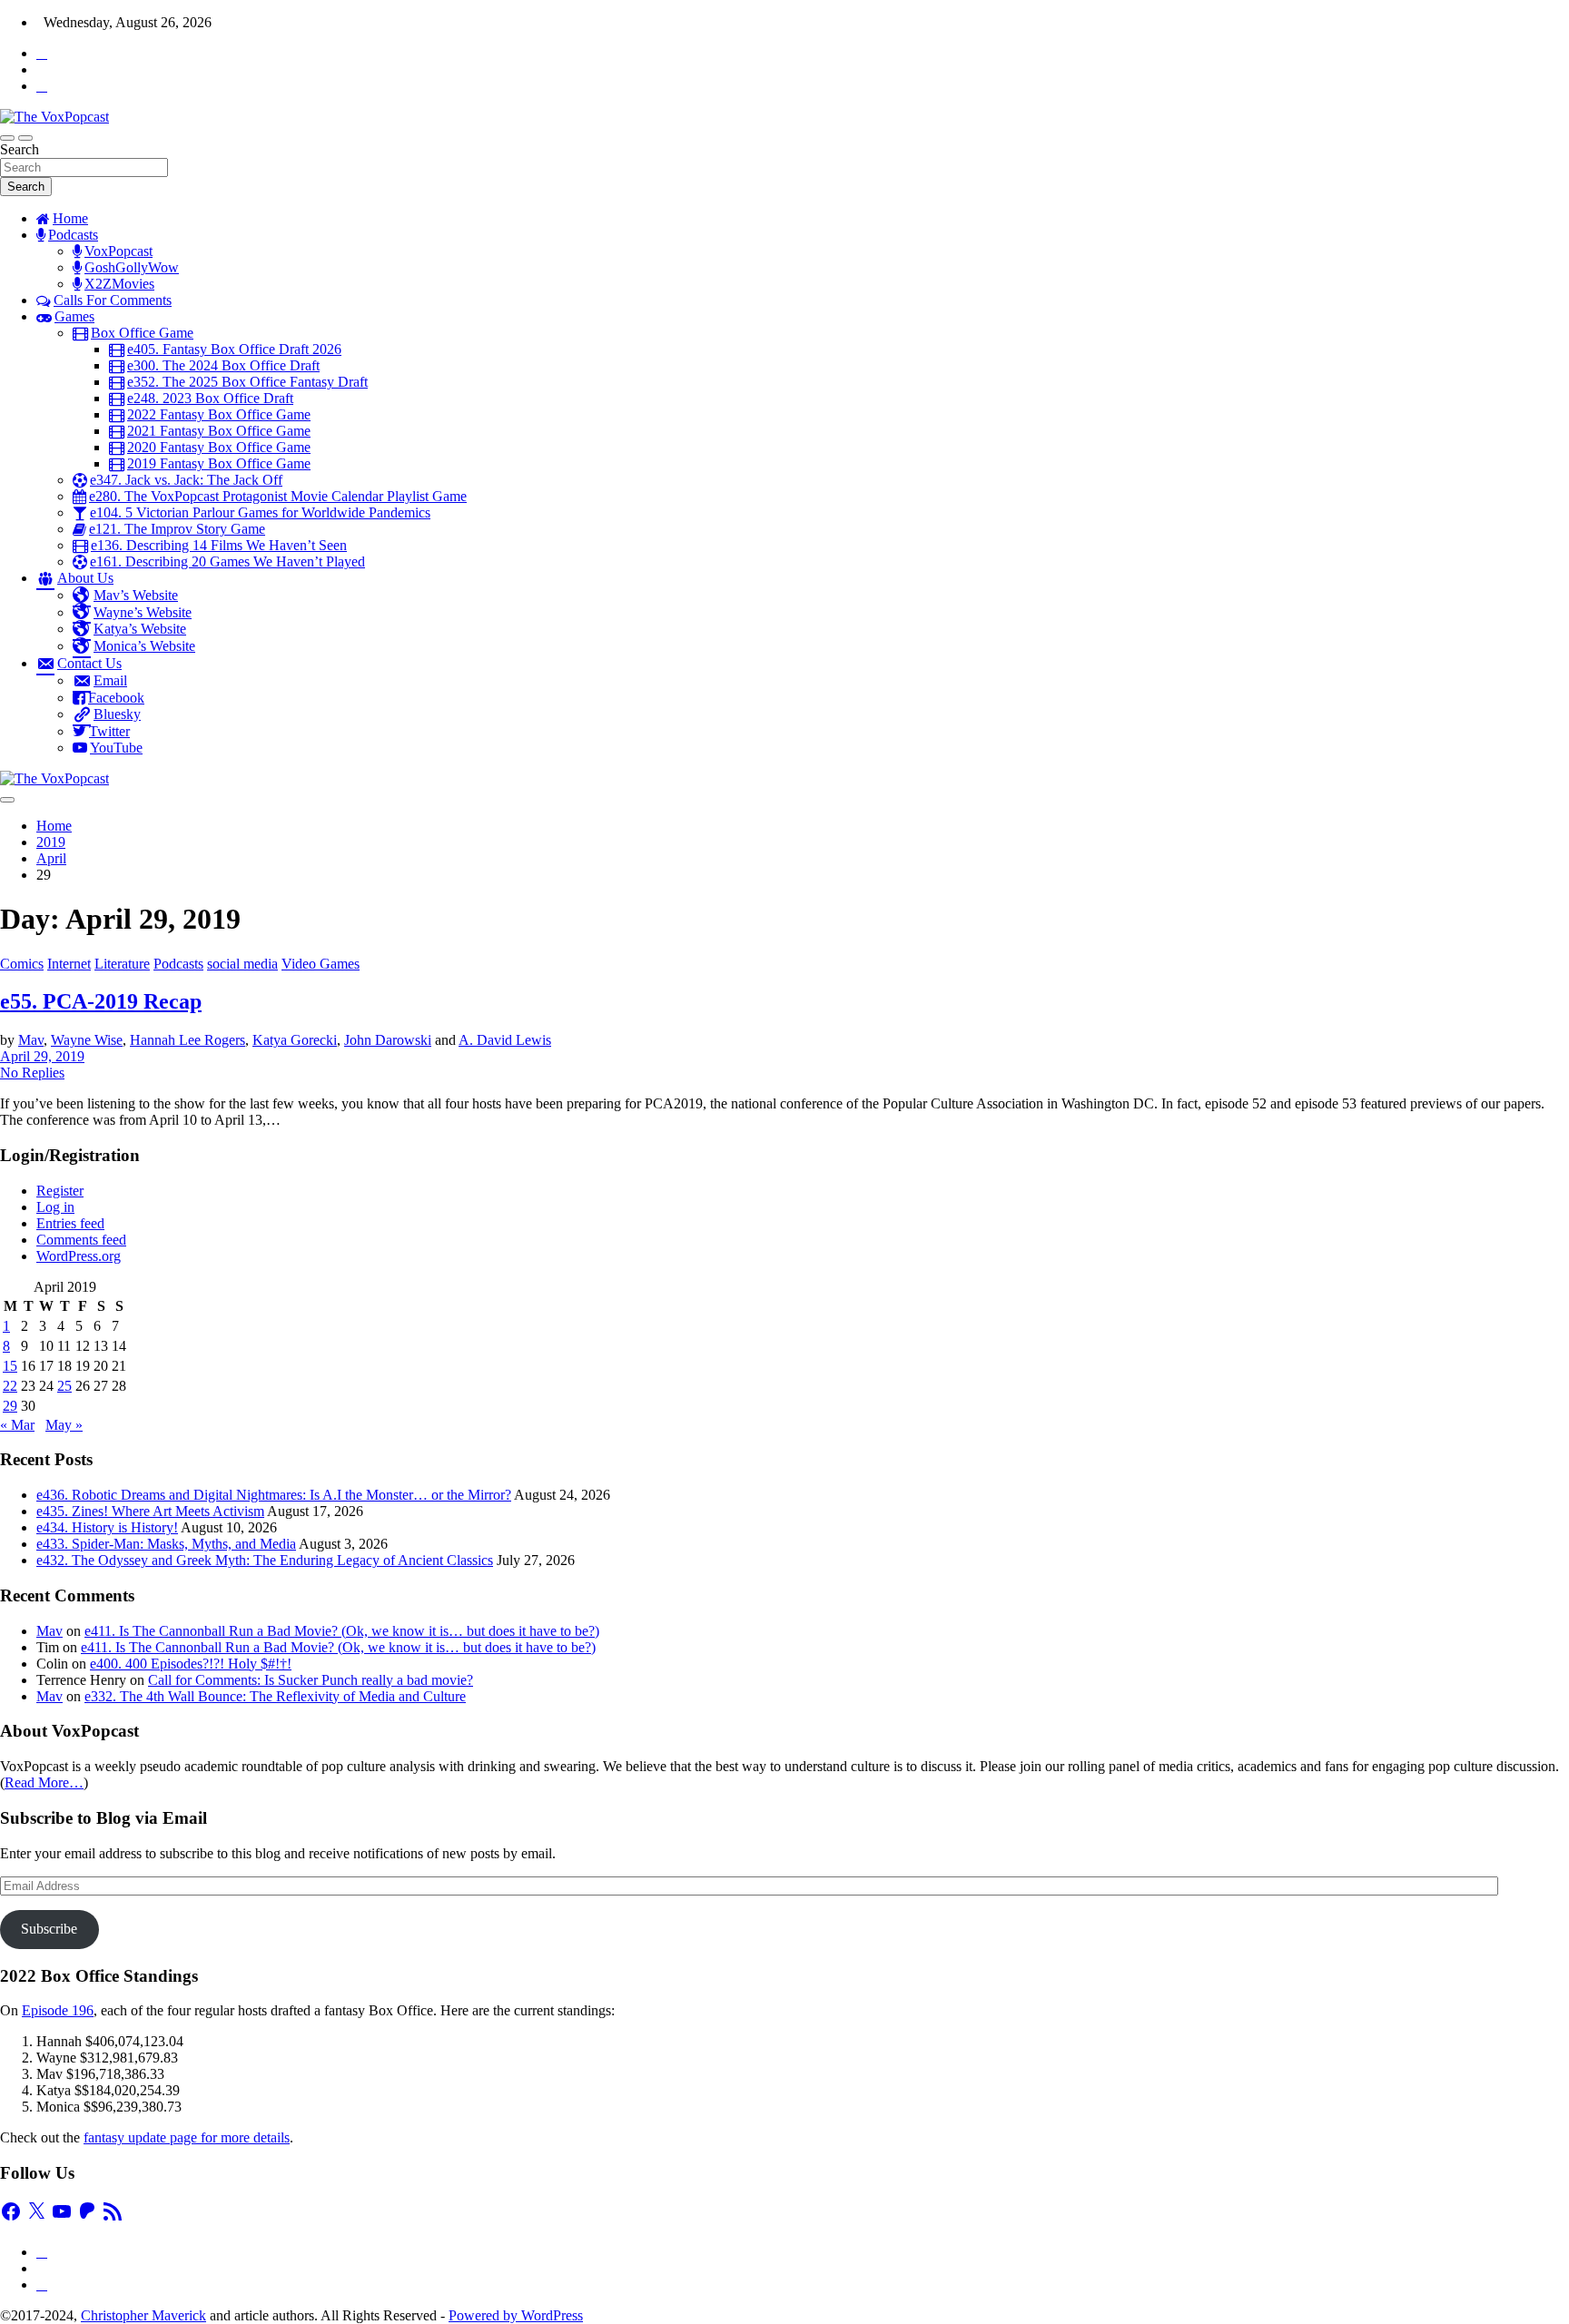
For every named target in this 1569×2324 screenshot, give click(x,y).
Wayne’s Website (143, 612)
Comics (22, 964)
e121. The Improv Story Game (177, 529)
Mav (31, 1040)
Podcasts (73, 235)
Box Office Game (142, 333)
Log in (55, 1207)
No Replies (32, 1073)
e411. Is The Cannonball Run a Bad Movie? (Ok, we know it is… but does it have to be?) (342, 1631)
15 (10, 1366)
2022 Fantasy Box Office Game (219, 414)
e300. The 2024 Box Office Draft (223, 365)
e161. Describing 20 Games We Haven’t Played (227, 561)
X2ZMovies (119, 284)
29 (10, 1406)
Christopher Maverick (143, 2315)
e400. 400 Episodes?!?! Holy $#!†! (191, 1664)
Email (110, 680)
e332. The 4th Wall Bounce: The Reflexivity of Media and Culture (275, 1696)
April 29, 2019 (42, 1056)
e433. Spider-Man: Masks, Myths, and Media (166, 1544)
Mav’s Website (136, 595)
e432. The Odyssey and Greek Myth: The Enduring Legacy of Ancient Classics (265, 1560)
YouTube (116, 748)
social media (242, 964)
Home (70, 218)
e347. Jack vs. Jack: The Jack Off (186, 480)
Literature (122, 964)
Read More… (44, 1782)
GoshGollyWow (132, 267)
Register (60, 1191)
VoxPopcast (118, 251)
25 (64, 1386)
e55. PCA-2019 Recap (101, 1001)
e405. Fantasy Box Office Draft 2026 (234, 349)
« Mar (17, 1425)
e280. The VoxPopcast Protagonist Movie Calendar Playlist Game (278, 496)
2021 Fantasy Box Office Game (219, 431)
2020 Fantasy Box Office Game (219, 447)
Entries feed (70, 1223)
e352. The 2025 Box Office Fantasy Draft (247, 382)
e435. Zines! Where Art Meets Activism (150, 1511)
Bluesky (117, 714)
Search (20, 149)
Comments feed (81, 1240)
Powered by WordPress (516, 2315)
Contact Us (89, 663)
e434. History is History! (107, 1527)
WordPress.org (79, 1256)
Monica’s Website (144, 646)
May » (64, 1425)
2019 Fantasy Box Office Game (219, 463)
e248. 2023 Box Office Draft (210, 398)
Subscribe (49, 1929)
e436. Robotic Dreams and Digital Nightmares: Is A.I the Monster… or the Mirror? (274, 1495)
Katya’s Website (140, 629)
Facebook (116, 698)
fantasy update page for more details (187, 2137)
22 (10, 1386)
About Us (85, 578)
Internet (69, 964)
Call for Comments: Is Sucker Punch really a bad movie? (311, 1680)
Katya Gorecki (295, 1040)
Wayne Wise (87, 1040)
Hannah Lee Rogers (187, 1040)
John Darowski (388, 1040)
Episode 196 (58, 2010)
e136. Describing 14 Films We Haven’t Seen (219, 545)
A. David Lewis (505, 1040)
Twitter (109, 731)
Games (74, 316)
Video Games (321, 964)
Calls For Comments (113, 300)
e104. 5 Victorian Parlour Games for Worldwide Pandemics (260, 512)
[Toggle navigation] (7, 138)
